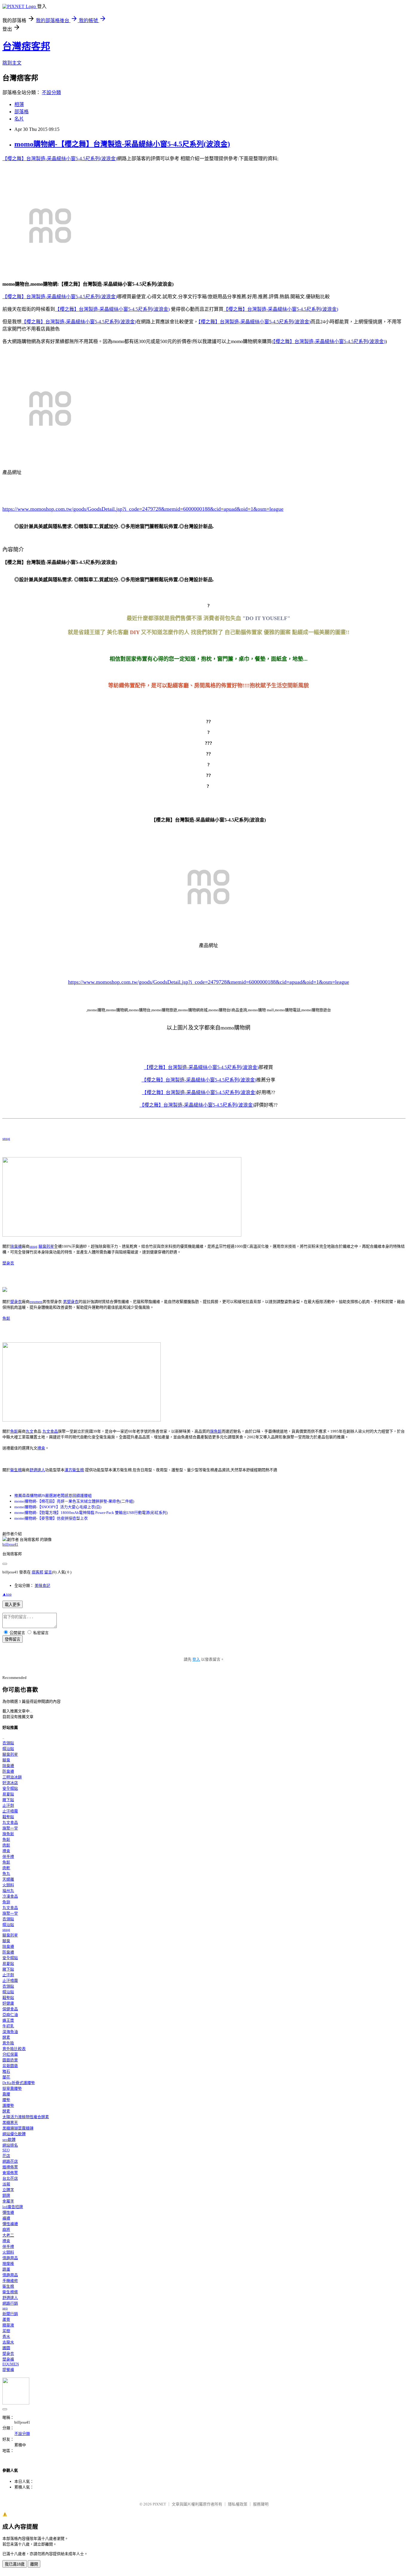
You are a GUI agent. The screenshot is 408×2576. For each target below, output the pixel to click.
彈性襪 (8, 2212)
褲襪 (6, 2218)
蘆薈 (6, 2319)
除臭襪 (16, 1246)
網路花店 (10, 2161)
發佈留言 (13, 1639)
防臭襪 (8, 1771)
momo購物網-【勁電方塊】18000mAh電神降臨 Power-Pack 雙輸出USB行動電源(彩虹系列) (91, 1513)
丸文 (30, 1431)
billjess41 (10, 1544)
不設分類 (51, 92)
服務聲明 (261, 2504)
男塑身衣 (71, 1302)
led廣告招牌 (13, 2207)
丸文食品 (50, 1431)
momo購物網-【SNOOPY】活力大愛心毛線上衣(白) (58, 1507)
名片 (19, 119)
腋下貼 (8, 1800)
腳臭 (6, 1760)
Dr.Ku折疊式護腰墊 (19, 2083)
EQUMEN (11, 2364)
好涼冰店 (10, 1783)
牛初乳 (8, 2026)
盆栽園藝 (10, 2066)
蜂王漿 (8, 2020)
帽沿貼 (8, 1749)
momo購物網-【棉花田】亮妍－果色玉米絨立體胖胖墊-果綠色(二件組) (74, 1501)
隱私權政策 (238, 2504)
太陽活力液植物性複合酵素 (26, 2117)
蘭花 (6, 2077)
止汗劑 (8, 1805)
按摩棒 (8, 2264)
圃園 (6, 2348)
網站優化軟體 (14, 2134)
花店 (6, 2156)
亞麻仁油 (10, 2015)
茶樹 (6, 2331)
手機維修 (10, 2281)
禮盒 (41, 1448)
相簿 (19, 104)
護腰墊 (8, 2105)
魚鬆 (6, 1318)
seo (5, 2308)
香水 (6, 2336)
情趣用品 (10, 2258)
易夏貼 (8, 1794)
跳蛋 (6, 2269)
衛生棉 (16, 1470)
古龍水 (8, 2342)
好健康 (8, 2003)
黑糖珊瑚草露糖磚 (18, 2128)
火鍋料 (8, 1885)
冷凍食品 (10, 1896)
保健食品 (10, 2009)
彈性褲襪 (10, 2224)
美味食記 (42, 1585)
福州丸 (8, 1891)
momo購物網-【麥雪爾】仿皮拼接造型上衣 (51, 1518)
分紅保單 (10, 2054)
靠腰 (6, 2094)
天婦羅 (8, 1879)
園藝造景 (10, 2060)
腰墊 (6, 2100)
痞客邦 (37, 1572)
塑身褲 (8, 2359)
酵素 (6, 2037)
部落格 (22, 112)
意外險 (8, 2043)
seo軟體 (9, 2140)
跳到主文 (12, 63)
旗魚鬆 (216, 1431)
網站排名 (10, 2145)
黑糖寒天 (10, 2123)
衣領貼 (8, 1743)
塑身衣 (8, 1263)
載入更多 (13, 1605)
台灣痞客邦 (26, 46)
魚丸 (6, 1874)
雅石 (6, 2071)
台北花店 (10, 2178)
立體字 (8, 2190)
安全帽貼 (10, 1788)
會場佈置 (10, 2173)
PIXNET (159, 2504)
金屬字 (8, 2201)
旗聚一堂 (10, 1828)
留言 (48, 1572)
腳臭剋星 (46, 1246)
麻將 (6, 2229)
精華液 (8, 2325)
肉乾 (6, 1868)
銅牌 (6, 2195)
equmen (36, 1302)
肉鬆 (6, 1845)
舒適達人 (37, 1470)
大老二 (8, 2235)
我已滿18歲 (15, 2564)
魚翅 (6, 1902)
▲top (7, 1594)
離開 (34, 2564)
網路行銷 (10, 2303)
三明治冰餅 (12, 1777)
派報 (6, 2184)
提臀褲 (8, 2370)
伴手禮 (8, 1857)
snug (6, 1138)
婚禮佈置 (10, 2167)
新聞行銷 (10, 2314)
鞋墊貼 (8, 1817)
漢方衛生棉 (74, 1470)
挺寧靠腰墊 (12, 2088)
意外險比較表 (14, 2049)
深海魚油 (10, 2032)
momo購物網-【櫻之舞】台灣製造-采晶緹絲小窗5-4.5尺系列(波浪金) (122, 144)
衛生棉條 (10, 2292)
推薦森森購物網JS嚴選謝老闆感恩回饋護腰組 (53, 1496)
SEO (6, 2150)
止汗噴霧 (10, 1811)
